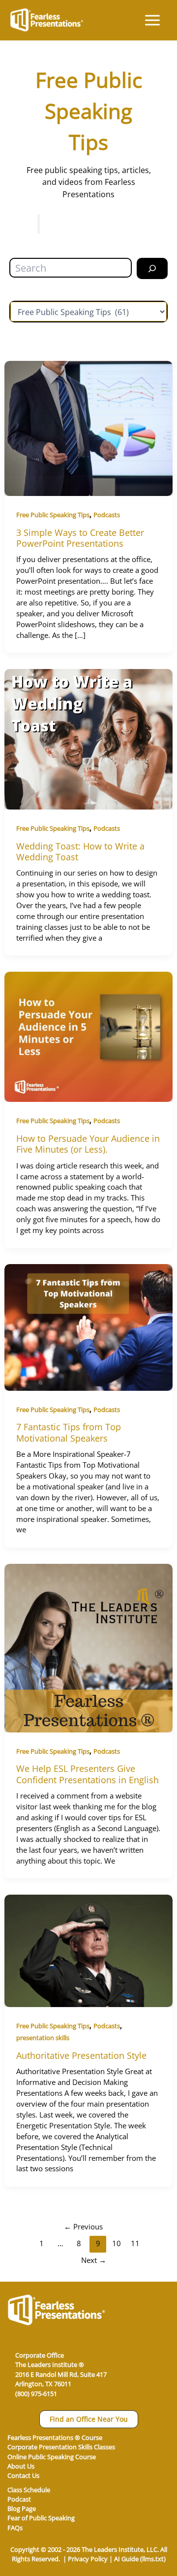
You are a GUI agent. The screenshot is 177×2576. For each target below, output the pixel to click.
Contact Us (23, 2475)
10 (117, 2243)
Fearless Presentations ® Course (55, 2437)
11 (135, 2243)
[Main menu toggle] (152, 20)
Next (94, 2260)
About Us (21, 2466)
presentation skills (43, 2038)
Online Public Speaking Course (52, 2457)
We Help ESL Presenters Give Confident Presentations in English (88, 1774)
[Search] (152, 268)
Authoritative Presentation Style (81, 2055)
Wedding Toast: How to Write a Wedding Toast (80, 851)
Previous (83, 2226)
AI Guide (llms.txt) (140, 2559)
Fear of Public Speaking (41, 2518)
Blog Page (22, 2508)
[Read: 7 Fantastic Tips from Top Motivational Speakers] (88, 1326)
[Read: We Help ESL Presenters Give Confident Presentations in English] (88, 1647)
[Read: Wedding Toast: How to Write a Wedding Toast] (88, 738)
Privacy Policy (88, 2559)
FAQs (15, 2528)
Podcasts (107, 515)
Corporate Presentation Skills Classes (61, 2447)
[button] (89, 2419)
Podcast (19, 2499)
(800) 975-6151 (36, 2394)
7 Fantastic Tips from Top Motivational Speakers (69, 1432)
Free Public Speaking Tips (53, 515)
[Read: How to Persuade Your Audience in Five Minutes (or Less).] (88, 1036)
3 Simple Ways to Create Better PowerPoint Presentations (80, 538)
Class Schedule (29, 2490)
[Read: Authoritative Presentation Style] (88, 1950)
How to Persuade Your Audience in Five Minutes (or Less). (88, 1144)
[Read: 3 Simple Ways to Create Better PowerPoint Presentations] (88, 428)
